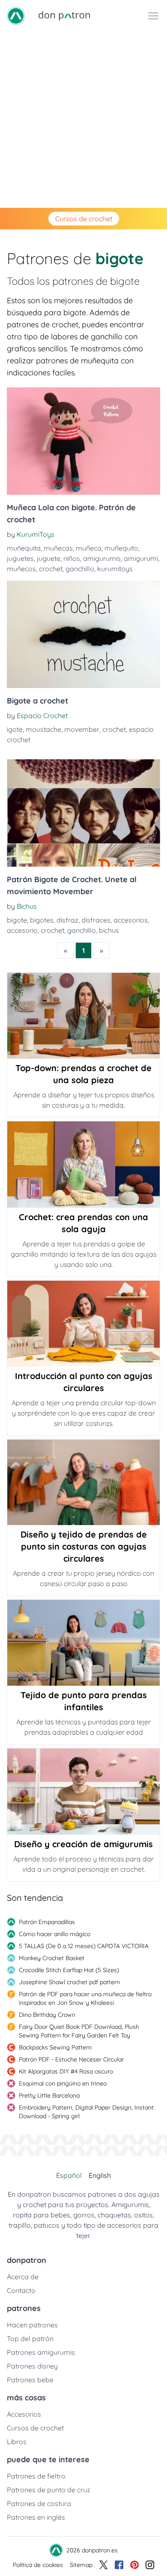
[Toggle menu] (153, 16)
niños (72, 558)
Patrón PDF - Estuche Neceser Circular (71, 2059)
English (100, 2175)
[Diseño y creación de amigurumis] (83, 1791)
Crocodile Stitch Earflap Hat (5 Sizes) (69, 1970)
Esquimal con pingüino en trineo (63, 2083)
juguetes (20, 558)
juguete (49, 558)
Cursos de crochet (84, 219)
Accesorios (24, 2414)
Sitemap (81, 2565)
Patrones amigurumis (41, 2352)
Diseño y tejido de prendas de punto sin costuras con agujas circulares (84, 1546)
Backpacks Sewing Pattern (55, 2047)
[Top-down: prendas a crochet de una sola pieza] (83, 1016)
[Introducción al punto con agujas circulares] (83, 1324)
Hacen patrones (32, 2325)
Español (69, 2175)
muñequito (121, 548)
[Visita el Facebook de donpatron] (119, 2565)
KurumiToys (36, 534)
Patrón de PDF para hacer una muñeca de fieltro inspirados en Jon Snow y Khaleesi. (85, 1998)
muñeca (89, 548)
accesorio (22, 930)
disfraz (67, 920)
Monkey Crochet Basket (52, 1958)
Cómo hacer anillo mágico (55, 1934)
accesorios (131, 920)
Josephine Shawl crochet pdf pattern (69, 1982)
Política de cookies (38, 2565)
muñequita (24, 548)
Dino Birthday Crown (47, 2015)
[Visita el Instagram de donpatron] (150, 2565)
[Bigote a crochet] (83, 634)
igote (15, 729)
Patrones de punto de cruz (49, 2490)
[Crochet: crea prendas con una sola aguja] (83, 1164)
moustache (43, 729)
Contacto (21, 2290)
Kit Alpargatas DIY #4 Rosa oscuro (66, 2071)
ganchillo (80, 569)
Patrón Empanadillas (47, 1922)
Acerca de (23, 2277)
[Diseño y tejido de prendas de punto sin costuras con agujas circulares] (83, 1482)
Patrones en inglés (36, 2517)
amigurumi (141, 558)
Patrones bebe (30, 2380)
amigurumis (102, 558)
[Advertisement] (83, 120)
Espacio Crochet (42, 716)
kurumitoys (115, 569)
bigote (17, 920)
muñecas (58, 548)
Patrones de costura (39, 2503)
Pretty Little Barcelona (49, 2095)
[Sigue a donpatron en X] (104, 2565)
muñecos (21, 569)
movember (82, 729)
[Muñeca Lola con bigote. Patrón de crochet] (83, 441)
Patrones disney (32, 2366)
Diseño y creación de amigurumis (83, 1844)
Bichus (27, 906)
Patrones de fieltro (36, 2476)
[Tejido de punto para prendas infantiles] (83, 1643)
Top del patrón (30, 2338)
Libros (17, 2442)
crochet (51, 569)
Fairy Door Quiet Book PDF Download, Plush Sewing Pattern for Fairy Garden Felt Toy (79, 2031)
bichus (109, 930)
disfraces (96, 920)
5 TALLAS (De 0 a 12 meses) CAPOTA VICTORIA (84, 1946)
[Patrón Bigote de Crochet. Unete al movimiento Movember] (83, 813)
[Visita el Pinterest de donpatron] (134, 2565)
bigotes (42, 920)
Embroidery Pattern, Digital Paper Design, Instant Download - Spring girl (86, 2112)
